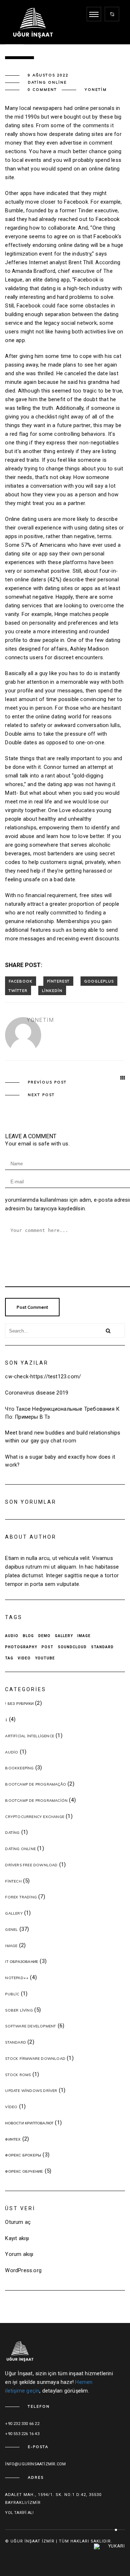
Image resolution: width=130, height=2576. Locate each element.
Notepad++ (17, 1978)
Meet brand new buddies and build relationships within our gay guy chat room (63, 1437)
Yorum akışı (19, 2254)
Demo (44, 1636)
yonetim (96, 90)
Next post (41, 1095)
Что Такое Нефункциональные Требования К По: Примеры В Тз (62, 1413)
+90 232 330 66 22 (22, 2424)
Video (24, 1658)
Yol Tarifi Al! (19, 2513)
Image (84, 1636)
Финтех (13, 2139)
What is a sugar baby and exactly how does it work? (60, 1461)
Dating (12, 1833)
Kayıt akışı (17, 2238)
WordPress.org (23, 2271)
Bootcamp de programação (36, 1784)
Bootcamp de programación (36, 1801)
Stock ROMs (18, 2075)
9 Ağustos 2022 (48, 75)
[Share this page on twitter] (18, 990)
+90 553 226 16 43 (22, 2434)
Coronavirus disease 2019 (37, 1393)
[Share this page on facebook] (21, 981)
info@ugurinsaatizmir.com (35, 2464)
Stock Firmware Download (35, 2059)
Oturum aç (18, 2222)
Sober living (19, 2010)
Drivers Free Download (31, 1865)
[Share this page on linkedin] (52, 990)
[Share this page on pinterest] (58, 981)
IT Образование (22, 1962)
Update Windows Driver (31, 2091)
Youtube (45, 1658)
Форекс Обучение (24, 2171)
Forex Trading (21, 1897)
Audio (12, 1636)
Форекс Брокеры (23, 2155)
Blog (28, 1636)
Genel (11, 1930)
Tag (9, 1658)
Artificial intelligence (30, 1736)
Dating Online (47, 82)
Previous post (47, 1082)
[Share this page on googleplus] (99, 981)
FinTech (13, 1881)
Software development (31, 2026)
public (12, 1994)
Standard (102, 1647)
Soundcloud (72, 1647)
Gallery (64, 1636)
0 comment (42, 90)
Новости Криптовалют (29, 2123)
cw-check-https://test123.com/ (43, 1377)
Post (47, 1647)
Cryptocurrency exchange (35, 1817)
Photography (21, 1647)
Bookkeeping (19, 1768)
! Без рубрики (19, 1704)
